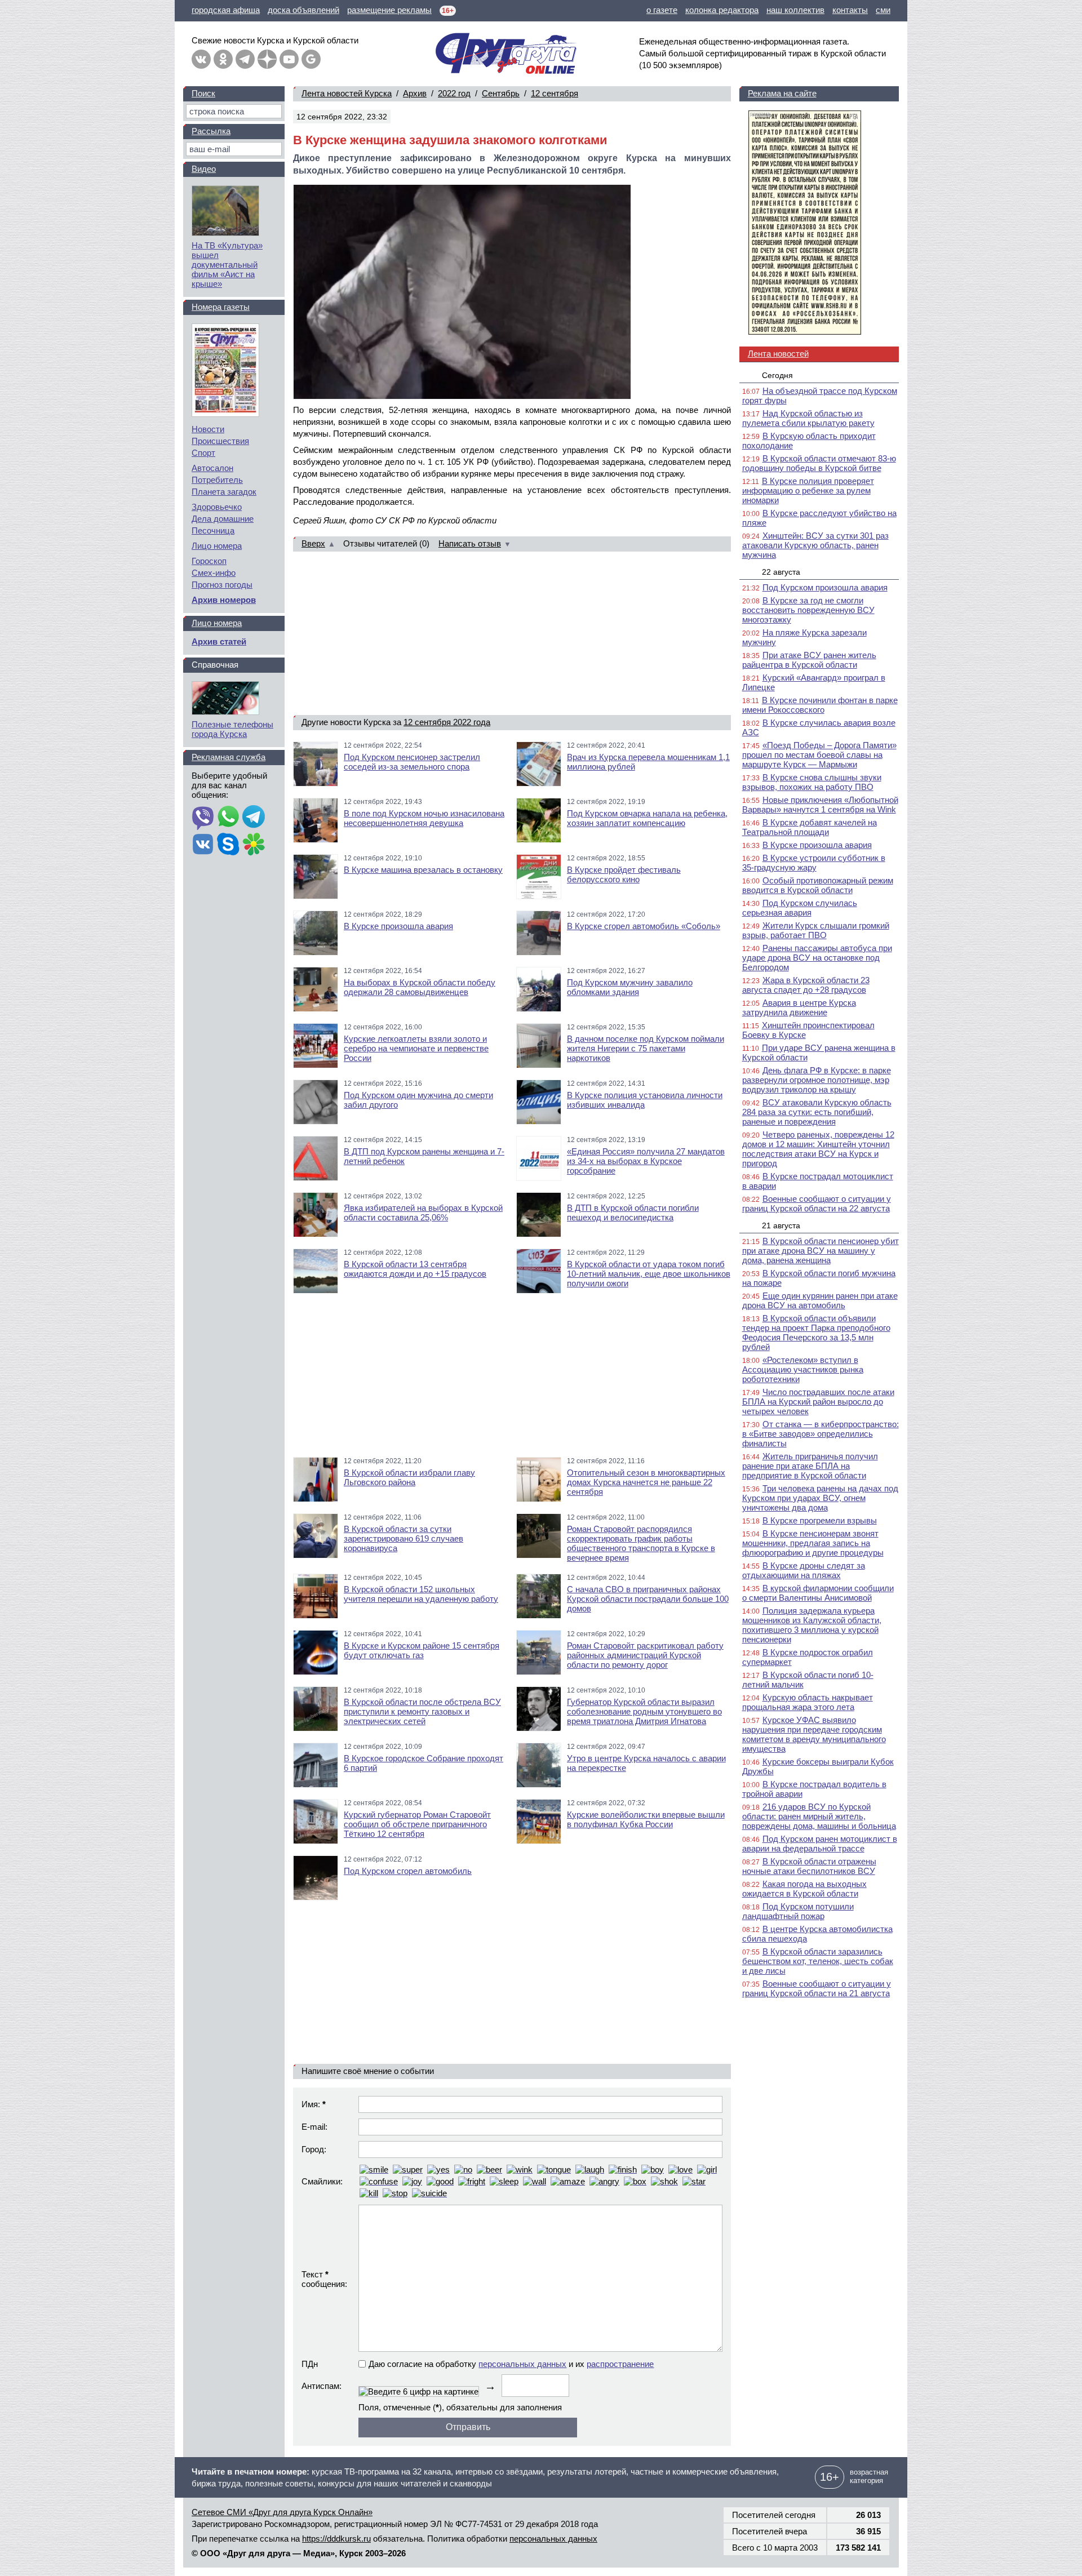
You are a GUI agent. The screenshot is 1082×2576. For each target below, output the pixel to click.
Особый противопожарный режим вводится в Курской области (818, 885)
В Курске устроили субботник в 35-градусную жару (814, 863)
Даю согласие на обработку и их (511, 2364)
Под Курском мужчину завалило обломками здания (630, 987)
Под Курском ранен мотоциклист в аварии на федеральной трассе (820, 1844)
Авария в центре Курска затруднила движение (799, 1007)
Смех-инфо (214, 573)
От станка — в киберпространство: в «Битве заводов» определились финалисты (821, 1434)
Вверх (313, 543)
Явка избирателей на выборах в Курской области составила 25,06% (423, 1213)
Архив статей (219, 641)
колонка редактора (722, 10)
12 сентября (555, 93)
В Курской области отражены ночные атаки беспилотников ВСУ (809, 1866)
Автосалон (212, 468)
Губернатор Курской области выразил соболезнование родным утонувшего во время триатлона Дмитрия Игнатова (644, 1711)
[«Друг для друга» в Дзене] (267, 59)
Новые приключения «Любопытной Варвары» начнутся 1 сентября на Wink (820, 805)
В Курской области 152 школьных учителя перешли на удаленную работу (421, 1594)
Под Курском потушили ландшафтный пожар (798, 1911)
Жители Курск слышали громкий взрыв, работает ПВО (816, 930)
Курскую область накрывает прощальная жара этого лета (808, 1702)
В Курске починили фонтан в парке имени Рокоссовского (820, 705)
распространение (620, 2364)
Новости (208, 429)
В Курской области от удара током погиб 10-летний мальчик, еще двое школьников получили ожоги (649, 1274)
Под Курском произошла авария (825, 587)
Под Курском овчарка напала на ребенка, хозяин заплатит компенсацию (647, 818)
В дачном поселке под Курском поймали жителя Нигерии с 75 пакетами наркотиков (646, 1048)
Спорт (203, 453)
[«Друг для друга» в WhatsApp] (228, 818)
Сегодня (777, 375)
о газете (662, 10)
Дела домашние (223, 519)
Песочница (213, 530)
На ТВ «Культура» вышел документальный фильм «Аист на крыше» (227, 265)
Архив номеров (224, 600)
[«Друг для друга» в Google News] (311, 59)
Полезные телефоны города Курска (232, 729)
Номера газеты (221, 307)
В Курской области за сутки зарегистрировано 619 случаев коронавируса (403, 1538)
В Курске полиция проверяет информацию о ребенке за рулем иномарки (808, 490)
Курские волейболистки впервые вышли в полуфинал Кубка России (646, 1819)
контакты (850, 10)
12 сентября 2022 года (447, 722)
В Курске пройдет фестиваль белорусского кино (624, 874)
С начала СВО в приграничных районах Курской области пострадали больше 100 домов (648, 1599)
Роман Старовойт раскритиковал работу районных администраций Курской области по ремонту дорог (645, 1655)
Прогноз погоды (222, 585)
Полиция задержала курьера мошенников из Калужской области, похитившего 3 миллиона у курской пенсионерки (812, 1625)
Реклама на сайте (782, 93)
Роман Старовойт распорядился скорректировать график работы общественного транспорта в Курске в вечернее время (641, 1543)
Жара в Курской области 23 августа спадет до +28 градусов (806, 985)
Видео (204, 169)
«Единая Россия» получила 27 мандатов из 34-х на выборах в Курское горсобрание (646, 1161)
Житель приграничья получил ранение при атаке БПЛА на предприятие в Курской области (810, 1466)
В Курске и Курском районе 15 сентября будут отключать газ (422, 1650)
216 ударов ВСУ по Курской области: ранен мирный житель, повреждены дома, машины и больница (819, 1816)
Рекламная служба (229, 757)
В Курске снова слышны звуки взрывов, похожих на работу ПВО (812, 782)
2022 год (454, 93)
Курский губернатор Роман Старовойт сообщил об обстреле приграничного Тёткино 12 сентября (417, 1824)
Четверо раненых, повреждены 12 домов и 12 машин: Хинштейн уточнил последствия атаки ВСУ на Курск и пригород (818, 1149)
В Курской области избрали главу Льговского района (409, 1477)
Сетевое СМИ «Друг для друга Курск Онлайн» (282, 2512)
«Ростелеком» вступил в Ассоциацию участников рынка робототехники (803, 1369)
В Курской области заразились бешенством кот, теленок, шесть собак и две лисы (818, 1961)
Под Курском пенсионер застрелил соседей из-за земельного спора (412, 762)
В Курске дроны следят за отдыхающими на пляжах (804, 1570)
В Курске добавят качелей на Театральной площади (810, 827)
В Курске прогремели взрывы (820, 1520)
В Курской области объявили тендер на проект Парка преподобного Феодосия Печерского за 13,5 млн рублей (816, 1333)
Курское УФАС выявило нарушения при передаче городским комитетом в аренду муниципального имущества (814, 1734)
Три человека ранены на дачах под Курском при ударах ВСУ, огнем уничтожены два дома (820, 1498)
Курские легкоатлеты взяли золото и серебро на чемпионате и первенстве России (416, 1048)
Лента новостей (778, 354)
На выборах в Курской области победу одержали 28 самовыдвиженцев (420, 987)
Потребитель (217, 480)
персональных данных (522, 2364)
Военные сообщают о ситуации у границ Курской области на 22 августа (817, 1203)
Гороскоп (209, 561)
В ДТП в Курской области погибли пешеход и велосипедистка (633, 1213)
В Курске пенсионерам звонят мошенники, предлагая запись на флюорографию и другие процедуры (813, 1543)
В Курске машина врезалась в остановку (423, 870)
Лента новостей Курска (347, 93)
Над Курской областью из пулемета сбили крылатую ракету (808, 418)
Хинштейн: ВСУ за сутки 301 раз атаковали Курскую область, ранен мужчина (815, 545)
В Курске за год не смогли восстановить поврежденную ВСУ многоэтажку (808, 610)
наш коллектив (795, 10)
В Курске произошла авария (398, 926)
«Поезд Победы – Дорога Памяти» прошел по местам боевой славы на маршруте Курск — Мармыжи (819, 755)
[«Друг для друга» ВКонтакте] (201, 59)
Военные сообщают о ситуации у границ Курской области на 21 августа (817, 1988)
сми (883, 10)
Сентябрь (501, 93)
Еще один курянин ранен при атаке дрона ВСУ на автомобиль (820, 1300)
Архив (415, 93)
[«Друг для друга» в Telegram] (245, 59)
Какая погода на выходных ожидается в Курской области (804, 1889)
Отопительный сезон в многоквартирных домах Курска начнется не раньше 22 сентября (646, 1482)
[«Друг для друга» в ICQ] (254, 845)
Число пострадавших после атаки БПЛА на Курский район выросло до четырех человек (818, 1402)
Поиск (203, 93)
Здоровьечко (217, 507)
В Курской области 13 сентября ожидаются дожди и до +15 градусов (415, 1269)
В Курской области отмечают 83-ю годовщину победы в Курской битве (819, 463)
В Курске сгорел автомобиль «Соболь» (644, 926)
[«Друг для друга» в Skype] (228, 845)
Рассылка (211, 131)
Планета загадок (224, 492)
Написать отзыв (470, 543)
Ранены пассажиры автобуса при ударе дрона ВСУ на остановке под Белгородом (817, 958)
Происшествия (220, 441)
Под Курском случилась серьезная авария (800, 908)
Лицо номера (217, 546)
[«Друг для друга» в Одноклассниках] (223, 59)
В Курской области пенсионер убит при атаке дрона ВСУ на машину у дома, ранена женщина (821, 1251)
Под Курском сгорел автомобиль (408, 1871)
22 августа (781, 572)
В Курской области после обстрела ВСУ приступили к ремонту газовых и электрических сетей (422, 1711)
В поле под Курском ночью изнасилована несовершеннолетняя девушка (424, 818)
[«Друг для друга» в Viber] (203, 818)
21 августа (781, 1225)
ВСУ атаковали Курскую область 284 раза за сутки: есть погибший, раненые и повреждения (817, 1112)
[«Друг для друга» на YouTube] (289, 59)
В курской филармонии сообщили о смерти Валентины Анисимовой (818, 1593)
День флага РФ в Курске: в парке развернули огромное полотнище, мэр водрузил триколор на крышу (817, 1080)
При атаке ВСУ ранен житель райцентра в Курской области (809, 660)
